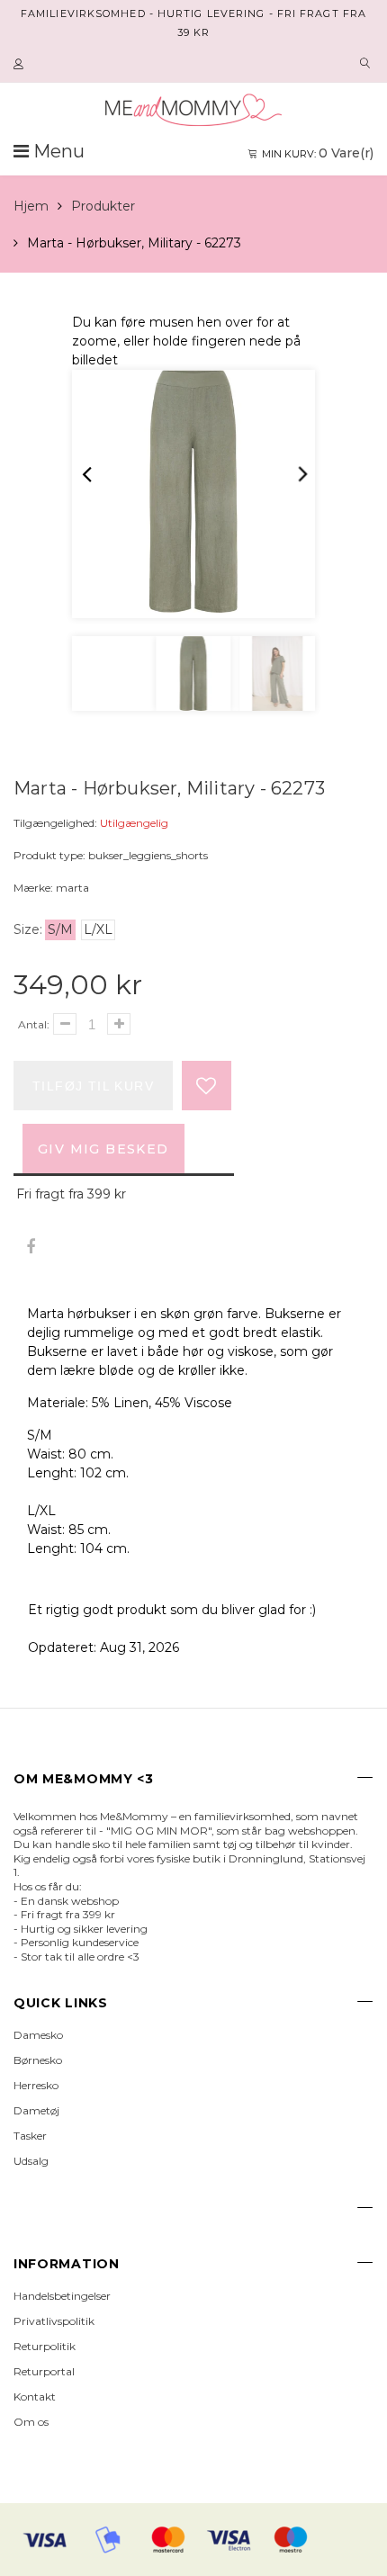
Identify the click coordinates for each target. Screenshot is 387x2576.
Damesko (38, 2035)
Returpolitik (45, 2346)
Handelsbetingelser (62, 2296)
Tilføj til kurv (93, 1086)
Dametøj (36, 2110)
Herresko (36, 2085)
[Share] (30, 1248)
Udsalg (31, 2161)
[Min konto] (21, 65)
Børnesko (38, 2060)
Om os (31, 2422)
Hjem (31, 206)
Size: (28, 929)
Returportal (44, 2371)
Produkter (103, 206)
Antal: (34, 1024)
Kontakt (35, 2396)
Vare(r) (318, 153)
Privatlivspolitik (54, 2321)
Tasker (30, 2136)
